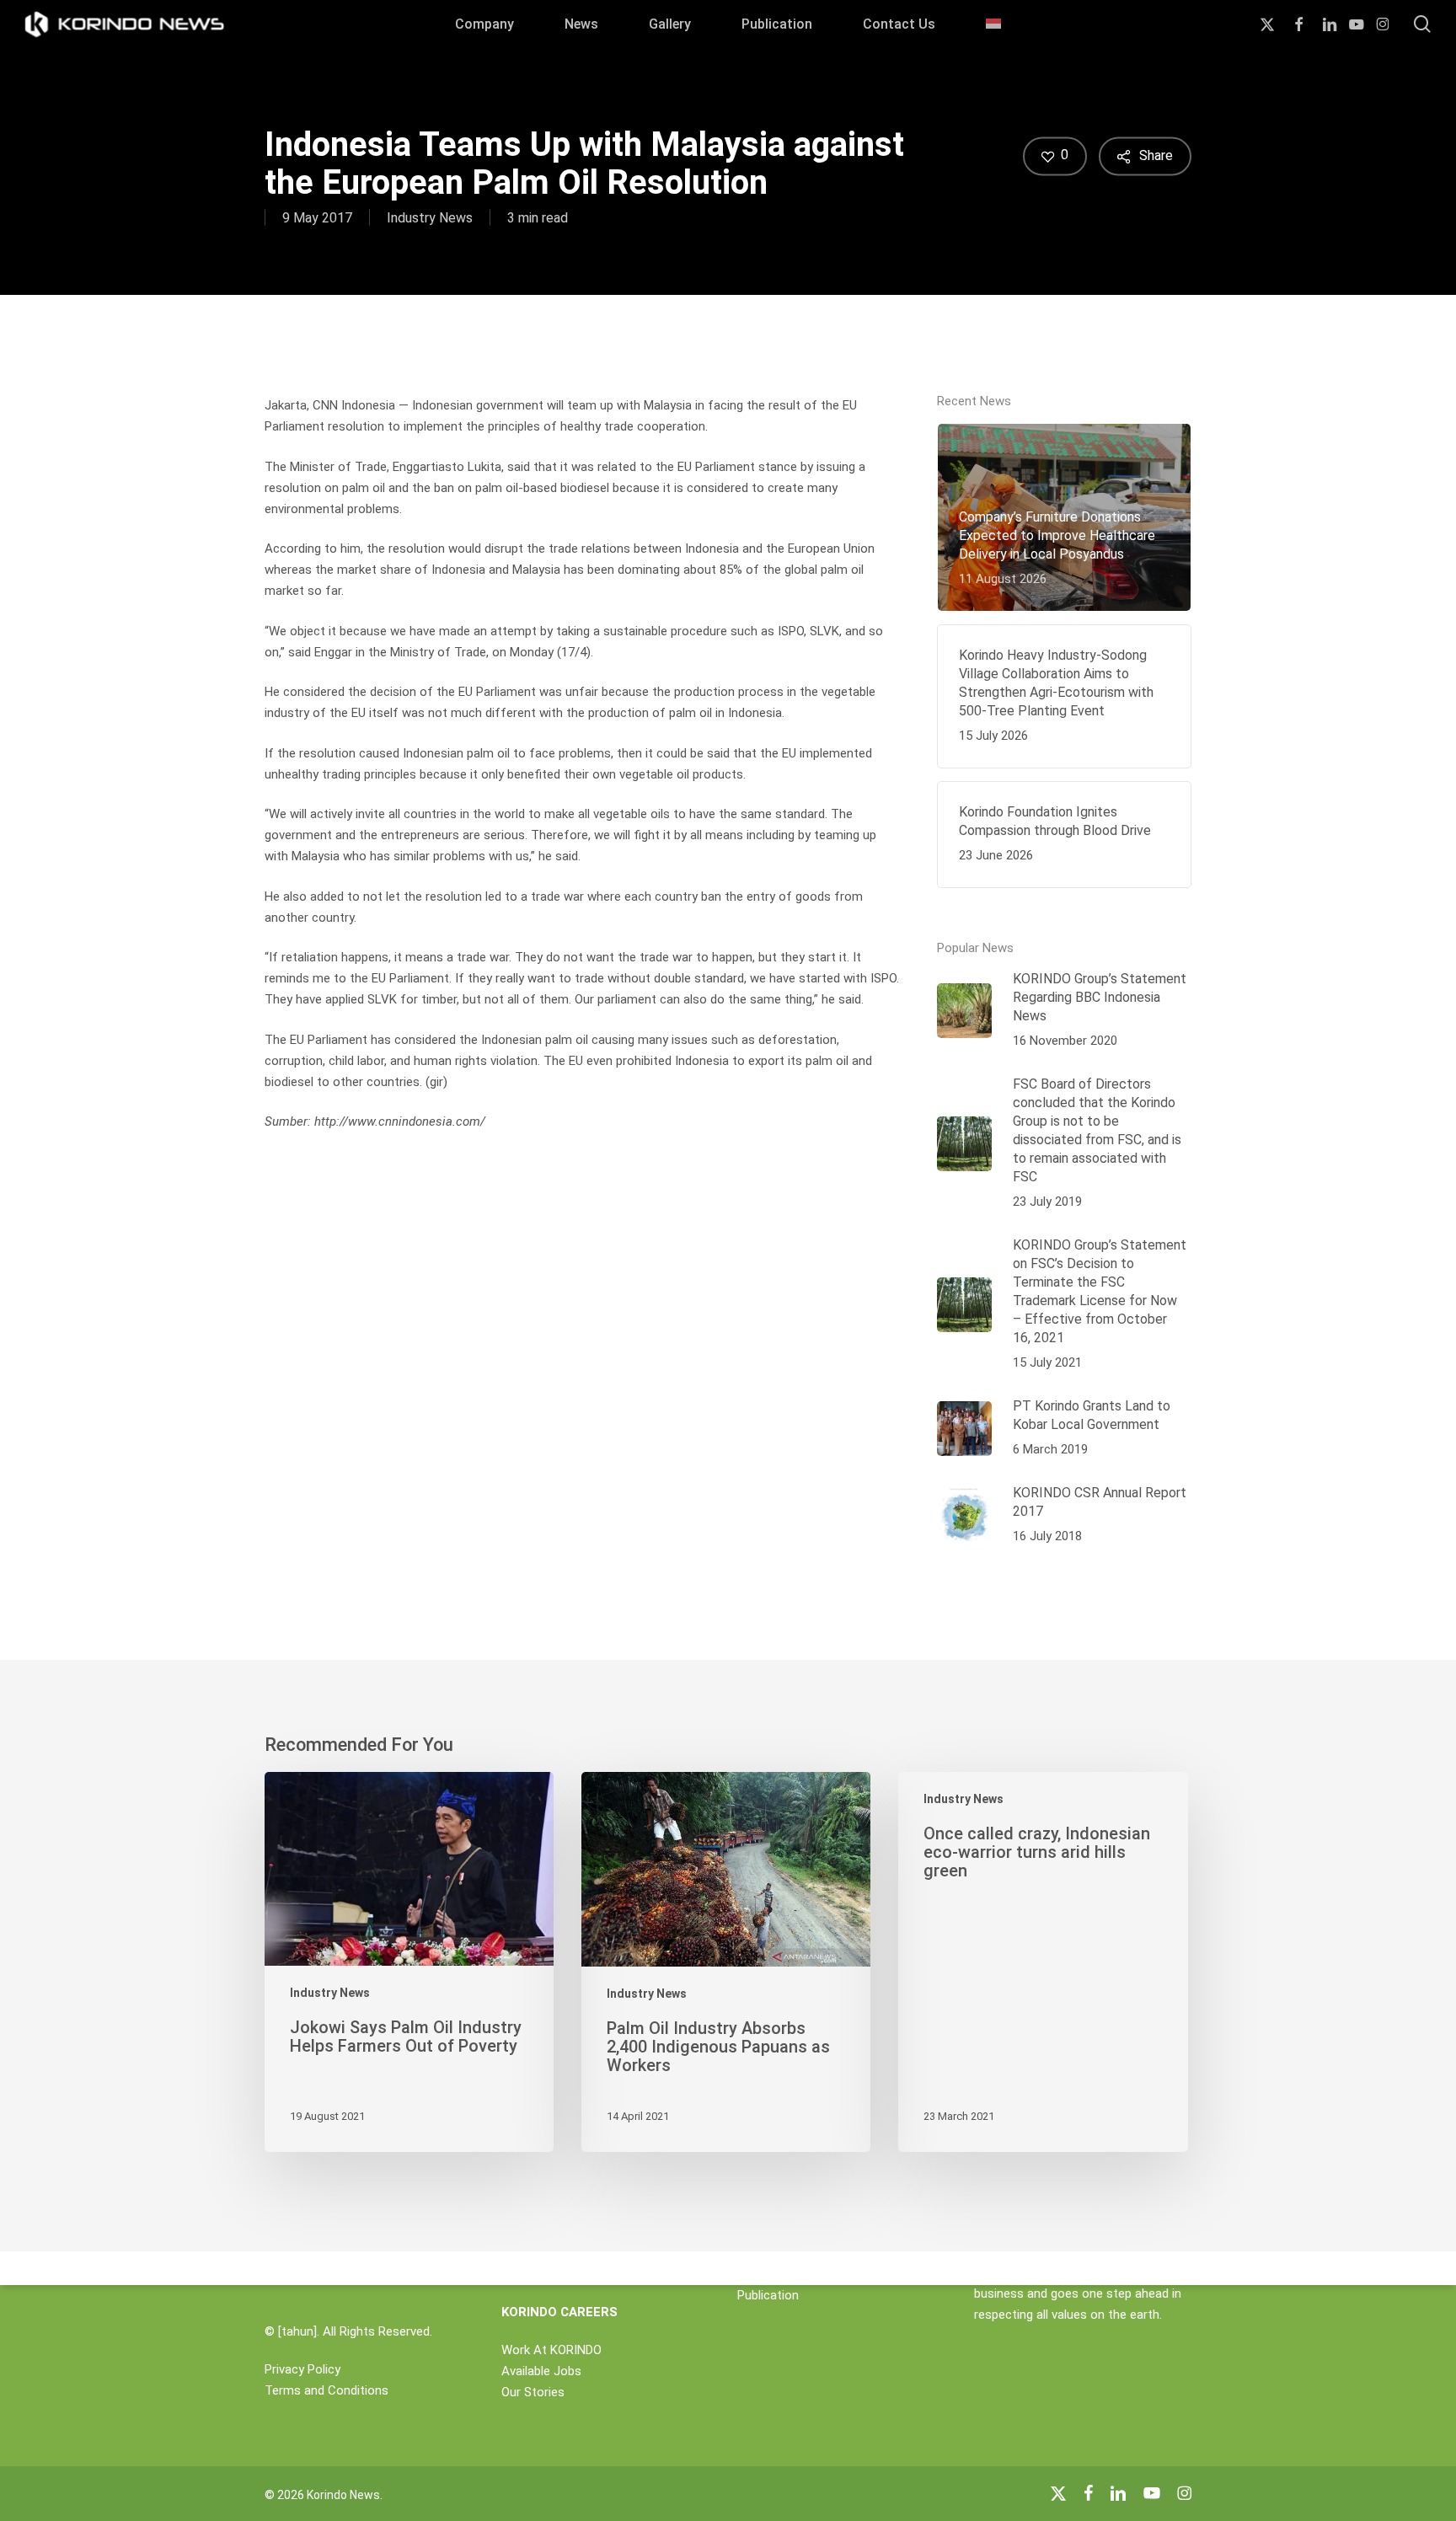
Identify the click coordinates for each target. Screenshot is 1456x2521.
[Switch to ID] (993, 24)
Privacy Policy (302, 2369)
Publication (768, 2295)
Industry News (430, 218)
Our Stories (533, 2392)
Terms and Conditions (327, 2390)
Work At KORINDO (551, 2350)
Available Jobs (541, 2371)
